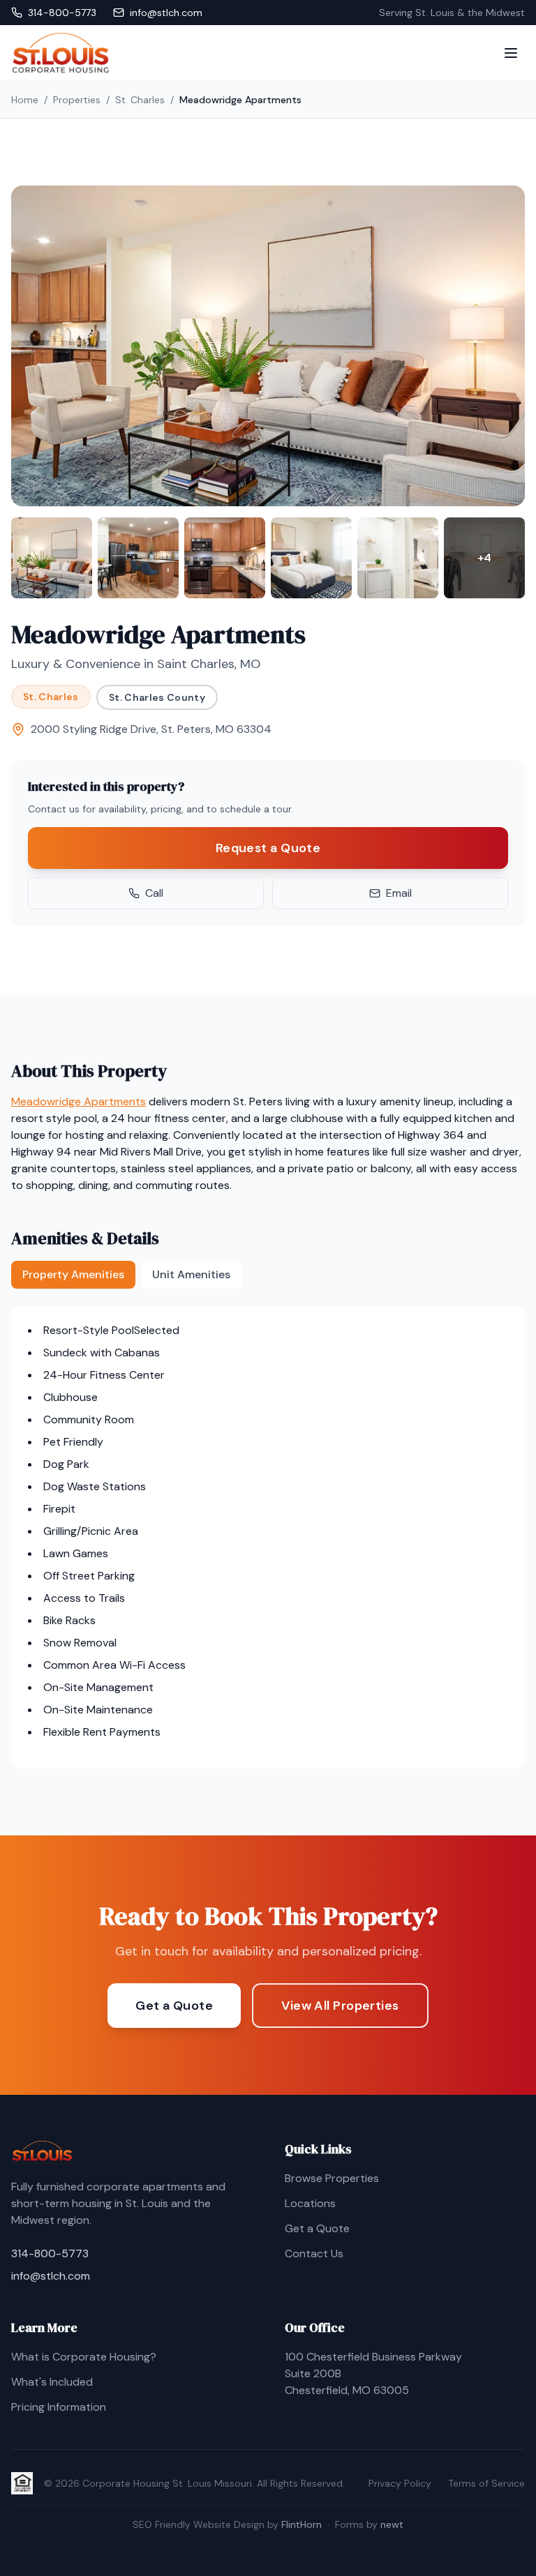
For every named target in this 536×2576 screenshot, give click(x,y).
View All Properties (340, 2006)
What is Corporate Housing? (84, 2357)
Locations (310, 2203)
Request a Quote (268, 848)
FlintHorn (301, 2524)
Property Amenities (73, 1274)
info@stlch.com (51, 2276)
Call (154, 893)
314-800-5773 (50, 2253)
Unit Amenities (191, 1274)
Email (399, 893)
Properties (77, 100)
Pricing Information (59, 2407)
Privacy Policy (400, 2483)
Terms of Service (486, 2483)
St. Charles (140, 100)
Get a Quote (174, 2006)
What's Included (52, 2382)
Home (25, 100)
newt (392, 2524)
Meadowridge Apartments (79, 1101)
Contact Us (314, 2253)
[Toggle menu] (511, 53)
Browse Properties (332, 2178)
